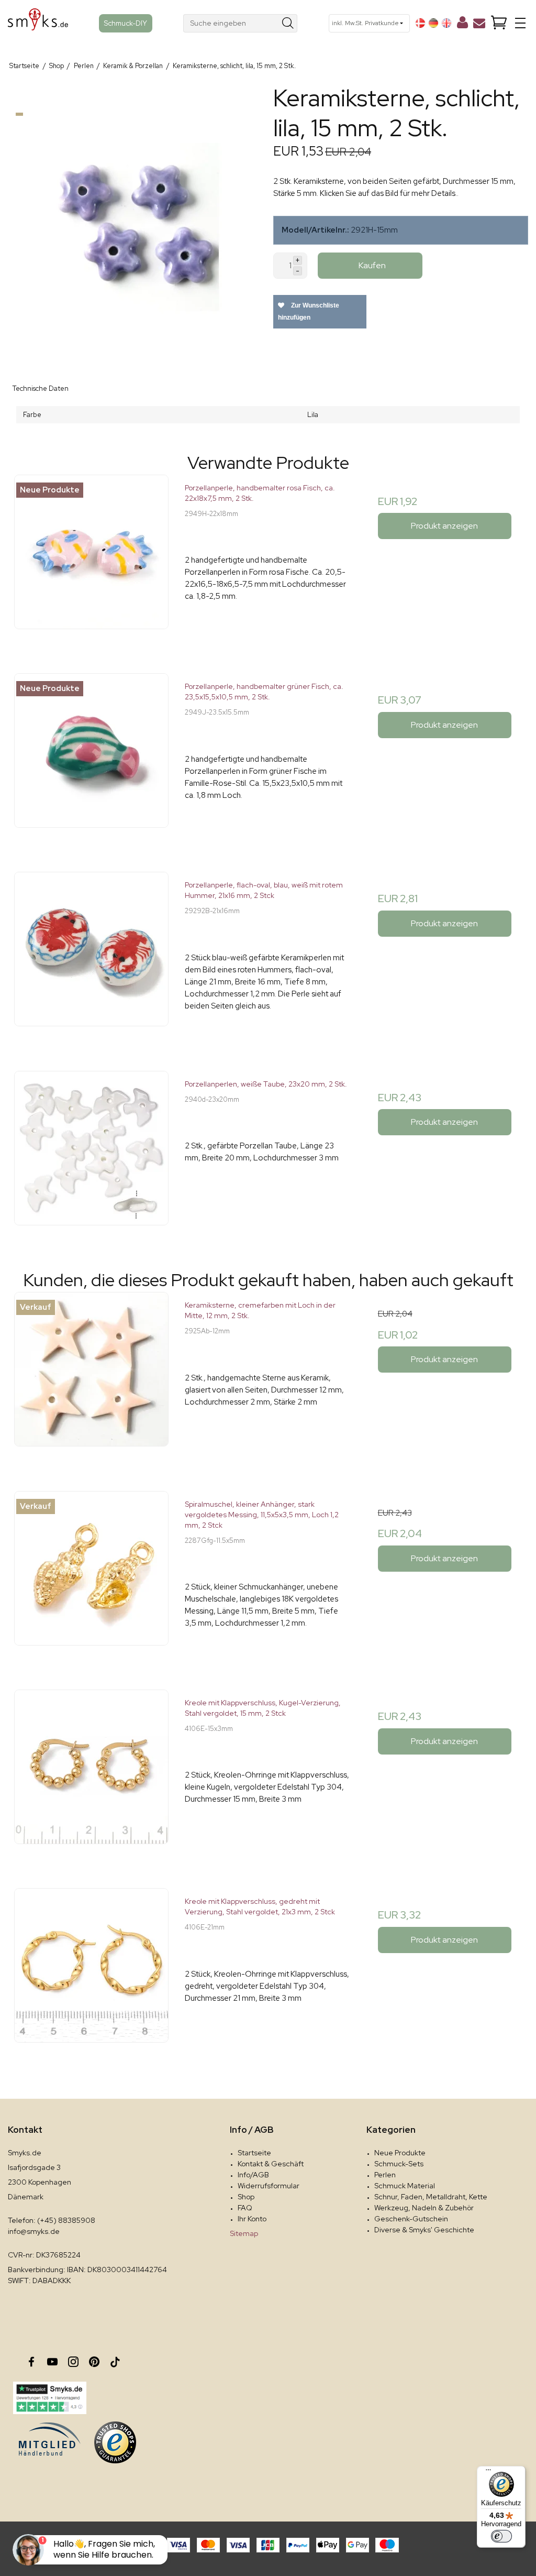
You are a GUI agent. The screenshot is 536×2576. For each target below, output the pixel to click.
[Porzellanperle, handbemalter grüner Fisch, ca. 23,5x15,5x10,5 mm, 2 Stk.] (91, 756)
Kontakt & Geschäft (271, 2164)
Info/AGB (253, 2175)
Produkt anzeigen (444, 526)
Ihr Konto (252, 2219)
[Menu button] (520, 23)
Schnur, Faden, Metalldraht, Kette (431, 2197)
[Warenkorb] (499, 23)
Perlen (385, 2175)
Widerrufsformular (269, 2186)
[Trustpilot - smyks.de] (49, 2398)
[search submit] (288, 23)
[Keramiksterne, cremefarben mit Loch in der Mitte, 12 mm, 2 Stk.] (91, 1375)
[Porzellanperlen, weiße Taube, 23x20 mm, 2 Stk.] (91, 1154)
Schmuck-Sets (399, 2164)
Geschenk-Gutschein (411, 2219)
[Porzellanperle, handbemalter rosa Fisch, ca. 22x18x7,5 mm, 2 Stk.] (91, 558)
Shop (246, 2197)
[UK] (446, 23)
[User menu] (462, 25)
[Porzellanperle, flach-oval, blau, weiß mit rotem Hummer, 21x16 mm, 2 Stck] (91, 955)
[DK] (420, 23)
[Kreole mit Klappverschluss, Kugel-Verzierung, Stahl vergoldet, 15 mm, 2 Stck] (91, 1773)
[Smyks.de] (38, 23)
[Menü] (488, 2472)
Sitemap (244, 2233)
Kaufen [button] (372, 265)
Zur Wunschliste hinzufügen (309, 311)
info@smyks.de (34, 2231)
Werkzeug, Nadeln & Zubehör (424, 2208)
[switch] (501, 2536)
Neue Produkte (400, 2153)
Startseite (254, 2153)
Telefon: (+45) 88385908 (52, 2220)
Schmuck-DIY (126, 23)
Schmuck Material (405, 2186)
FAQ (245, 2208)
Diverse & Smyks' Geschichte (424, 2230)
